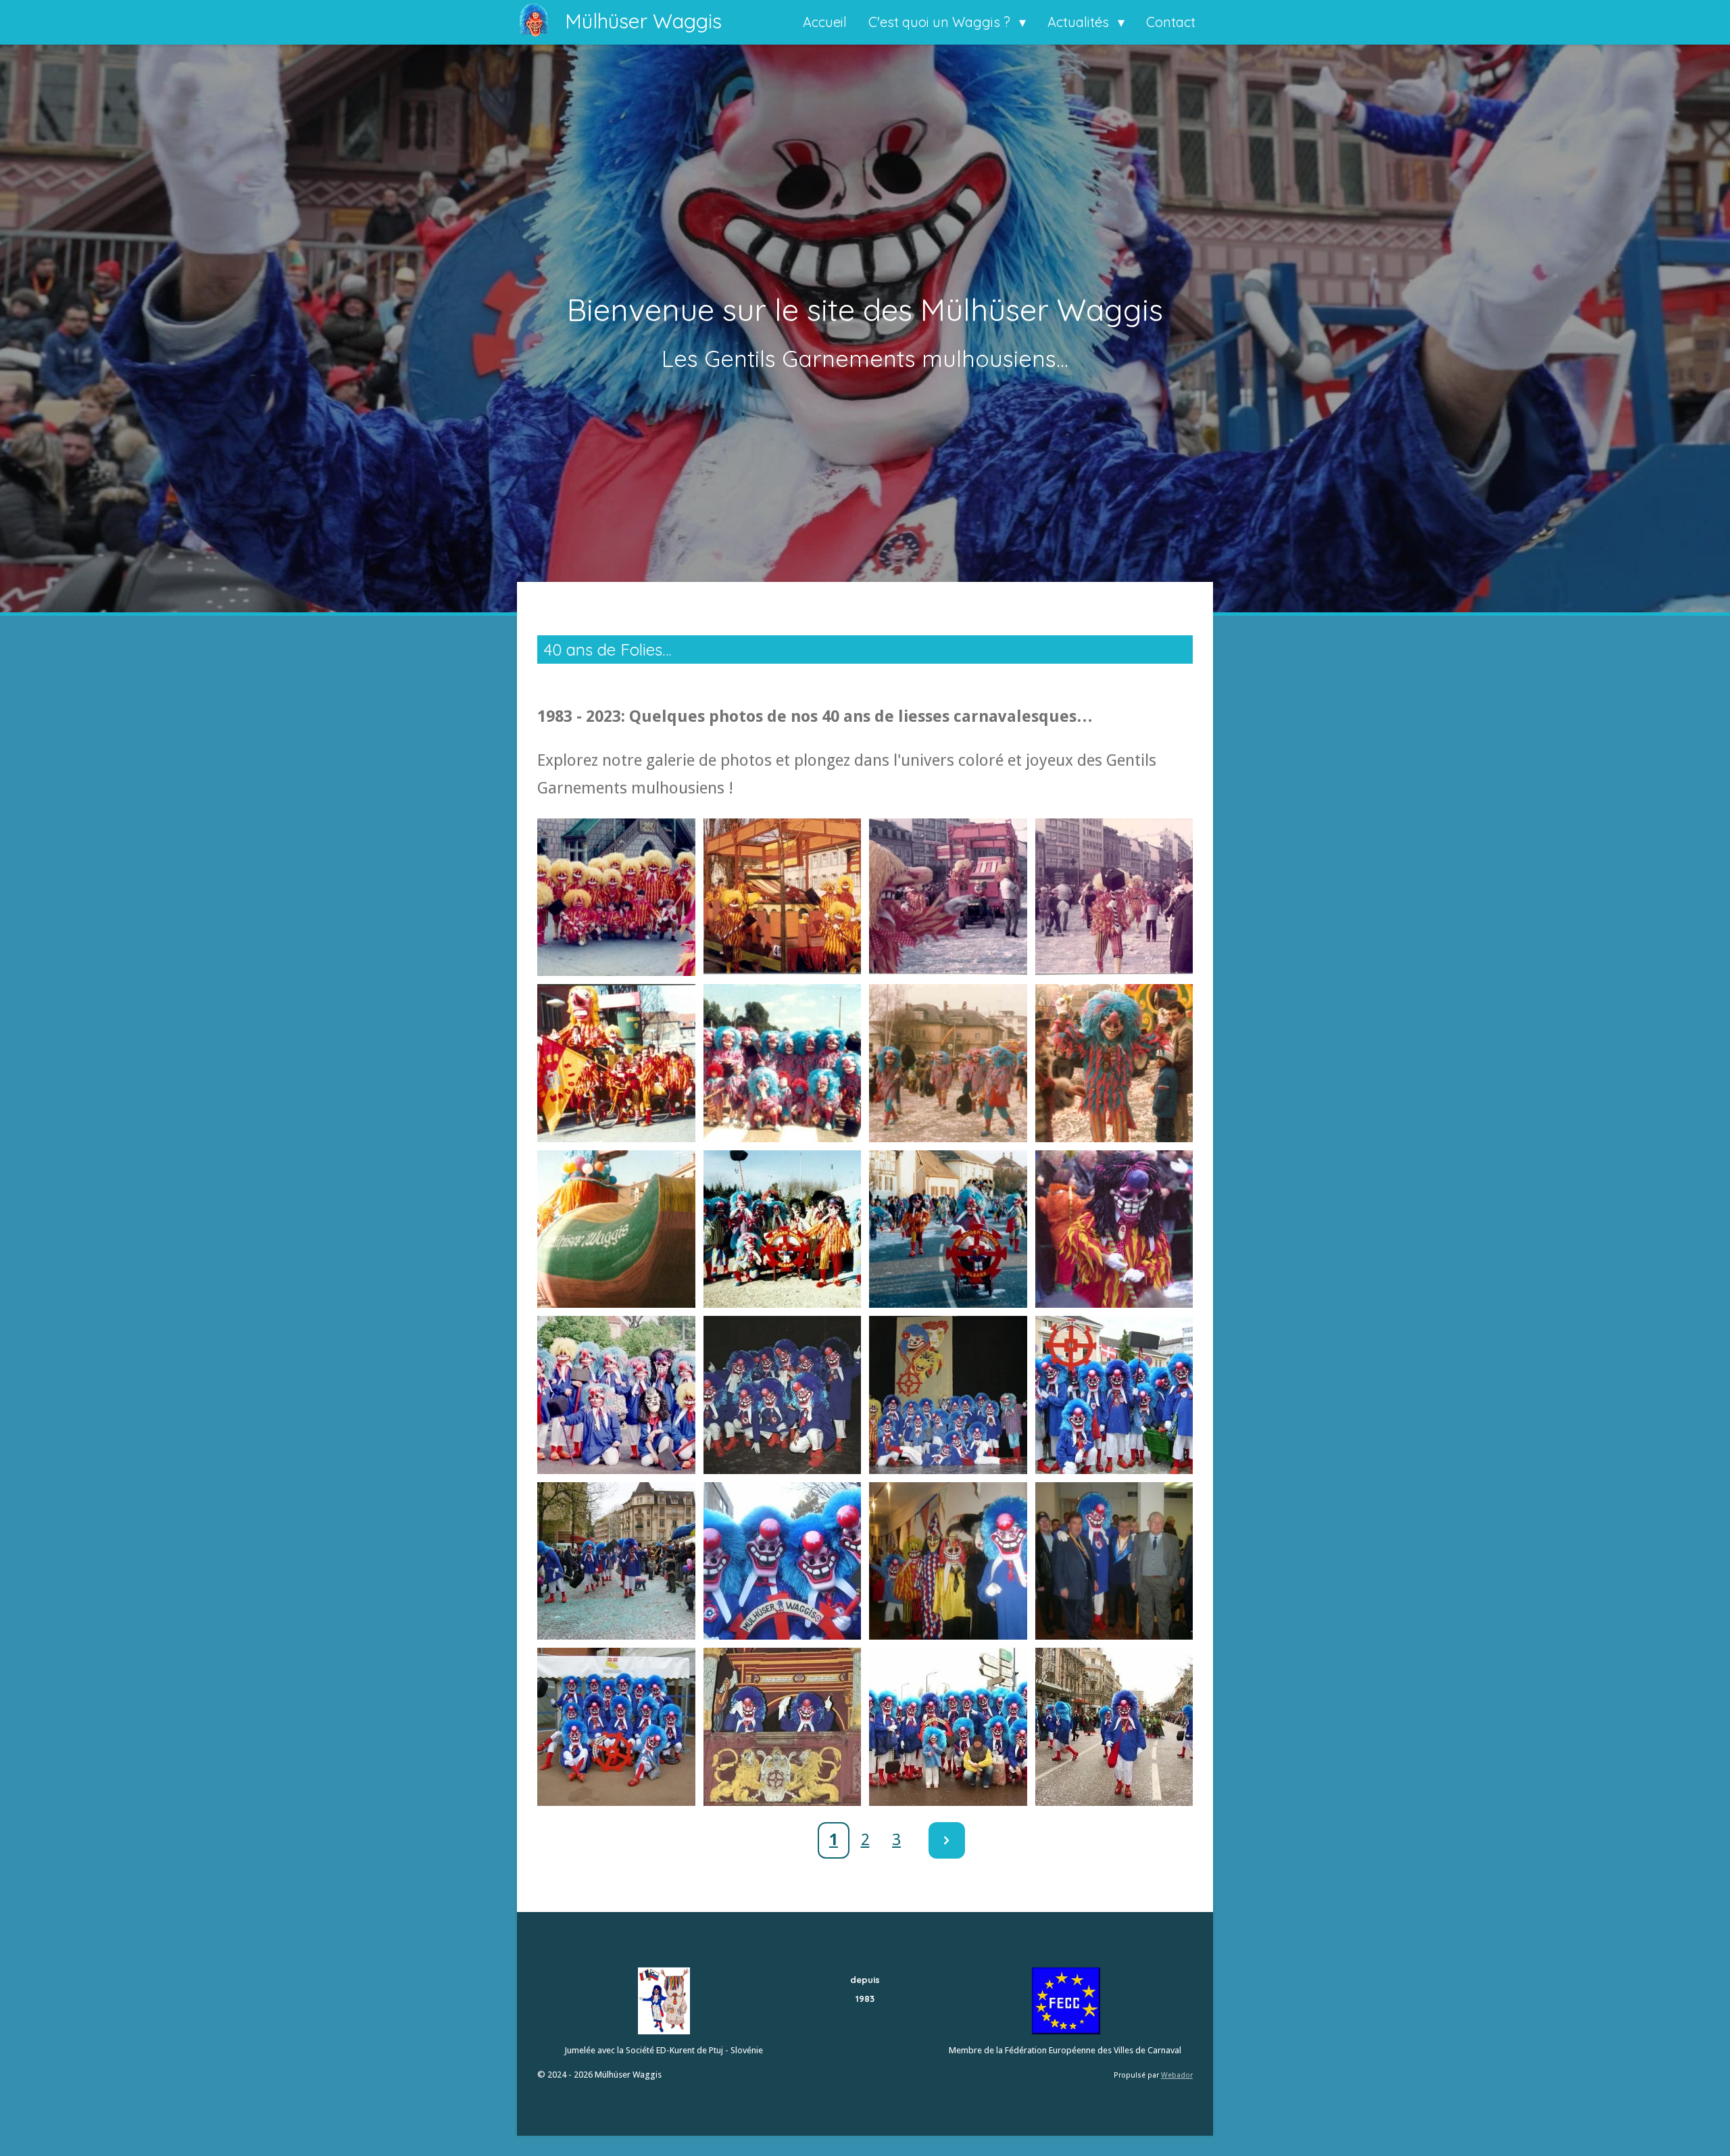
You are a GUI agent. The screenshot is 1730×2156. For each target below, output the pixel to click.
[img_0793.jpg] (783, 1395)
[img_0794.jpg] (948, 1727)
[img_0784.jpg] (1114, 1229)
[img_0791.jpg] (616, 1727)
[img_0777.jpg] (783, 1063)
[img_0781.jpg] (783, 1229)
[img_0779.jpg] (1114, 1063)
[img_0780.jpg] (616, 1229)
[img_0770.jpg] (616, 898)
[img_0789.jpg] (948, 1561)
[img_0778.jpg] (948, 1063)
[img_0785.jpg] (948, 1395)
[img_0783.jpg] (616, 1395)
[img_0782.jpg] (948, 1229)
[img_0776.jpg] (616, 1063)
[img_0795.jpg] (1114, 1727)
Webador (1177, 2075)
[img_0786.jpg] (1114, 1395)
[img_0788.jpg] (783, 1561)
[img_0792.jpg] (783, 1727)
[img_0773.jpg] (948, 898)
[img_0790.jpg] (1114, 1561)
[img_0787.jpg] (616, 1561)
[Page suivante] (947, 1840)
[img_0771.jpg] (783, 898)
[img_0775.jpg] (1114, 898)
